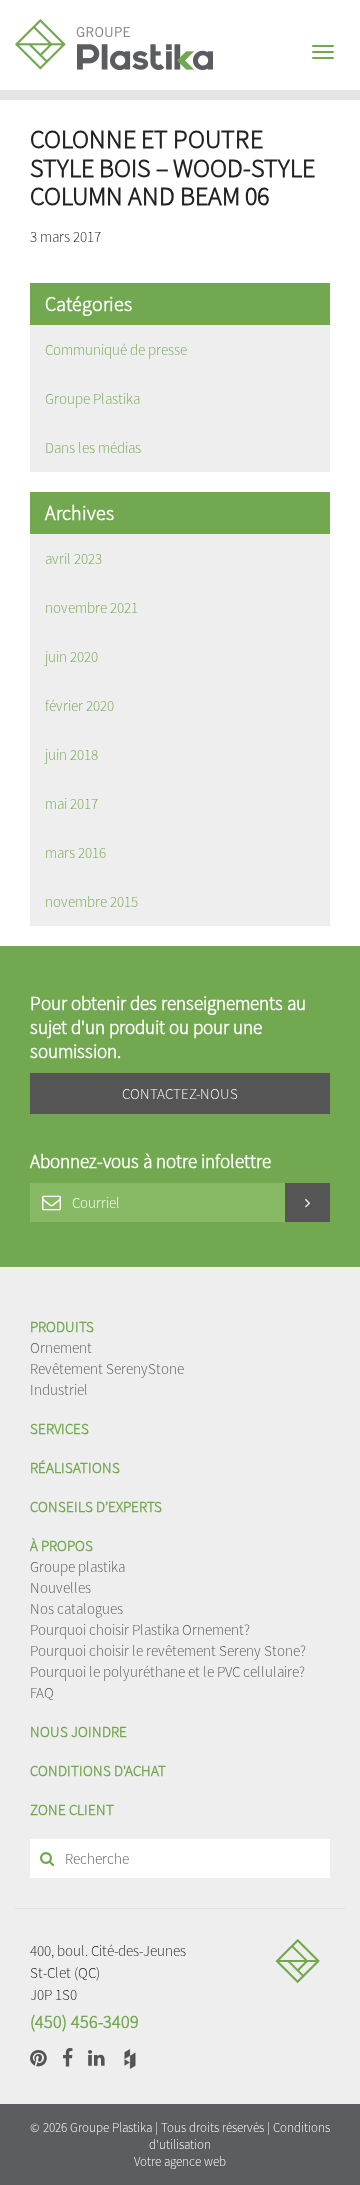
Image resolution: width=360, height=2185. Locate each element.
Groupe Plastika (92, 398)
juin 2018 (71, 754)
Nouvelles (60, 1587)
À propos (61, 1545)
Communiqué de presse (116, 349)
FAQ (42, 1692)
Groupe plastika (77, 1566)
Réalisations (75, 1467)
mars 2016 (75, 852)
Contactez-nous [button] (180, 1093)
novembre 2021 (91, 607)
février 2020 (79, 705)
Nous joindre (78, 1731)
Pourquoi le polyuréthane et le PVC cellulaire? (167, 1671)
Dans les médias (93, 447)
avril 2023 (73, 558)
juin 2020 (71, 656)
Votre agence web (180, 2161)
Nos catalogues (76, 1608)
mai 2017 (71, 803)
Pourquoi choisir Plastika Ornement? (140, 1629)
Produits (62, 1326)
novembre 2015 (91, 901)
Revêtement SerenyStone (107, 1368)
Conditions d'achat (98, 1770)
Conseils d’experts (96, 1506)
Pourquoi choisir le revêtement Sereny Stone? (168, 1650)
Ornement (61, 1347)
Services (59, 1428)
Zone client (72, 1809)
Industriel (59, 1389)
